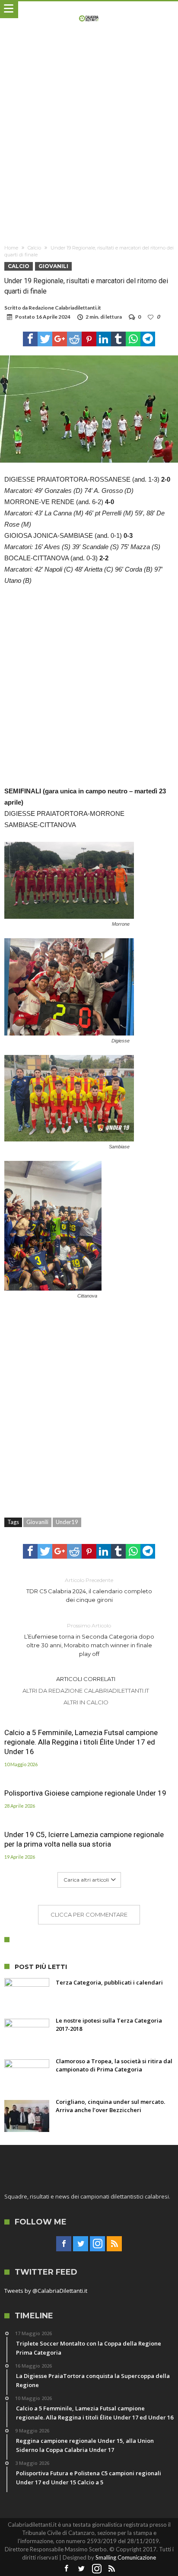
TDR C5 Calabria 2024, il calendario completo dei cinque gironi (89, 1590)
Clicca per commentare (89, 1914)
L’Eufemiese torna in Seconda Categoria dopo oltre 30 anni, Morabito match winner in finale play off (89, 1640)
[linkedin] (104, 339)
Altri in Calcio (86, 1702)
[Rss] (114, 2244)
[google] (60, 339)
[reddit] (74, 339)
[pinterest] (89, 339)
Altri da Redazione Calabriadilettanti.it (86, 1691)
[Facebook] (64, 2244)
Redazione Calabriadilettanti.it (65, 308)
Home (11, 248)
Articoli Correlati (86, 1679)
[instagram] (97, 2244)
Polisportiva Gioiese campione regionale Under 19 (85, 1793)
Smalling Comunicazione (126, 2557)
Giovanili (53, 266)
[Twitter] (81, 2244)
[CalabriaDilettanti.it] (89, 10)
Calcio (34, 248)
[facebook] (30, 339)
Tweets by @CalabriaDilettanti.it (46, 2291)
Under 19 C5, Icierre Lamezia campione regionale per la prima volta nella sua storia (84, 1839)
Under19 (67, 1522)
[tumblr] (118, 339)
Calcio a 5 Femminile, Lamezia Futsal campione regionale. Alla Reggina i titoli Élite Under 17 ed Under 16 (81, 1742)
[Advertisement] (89, 138)
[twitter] (45, 339)
